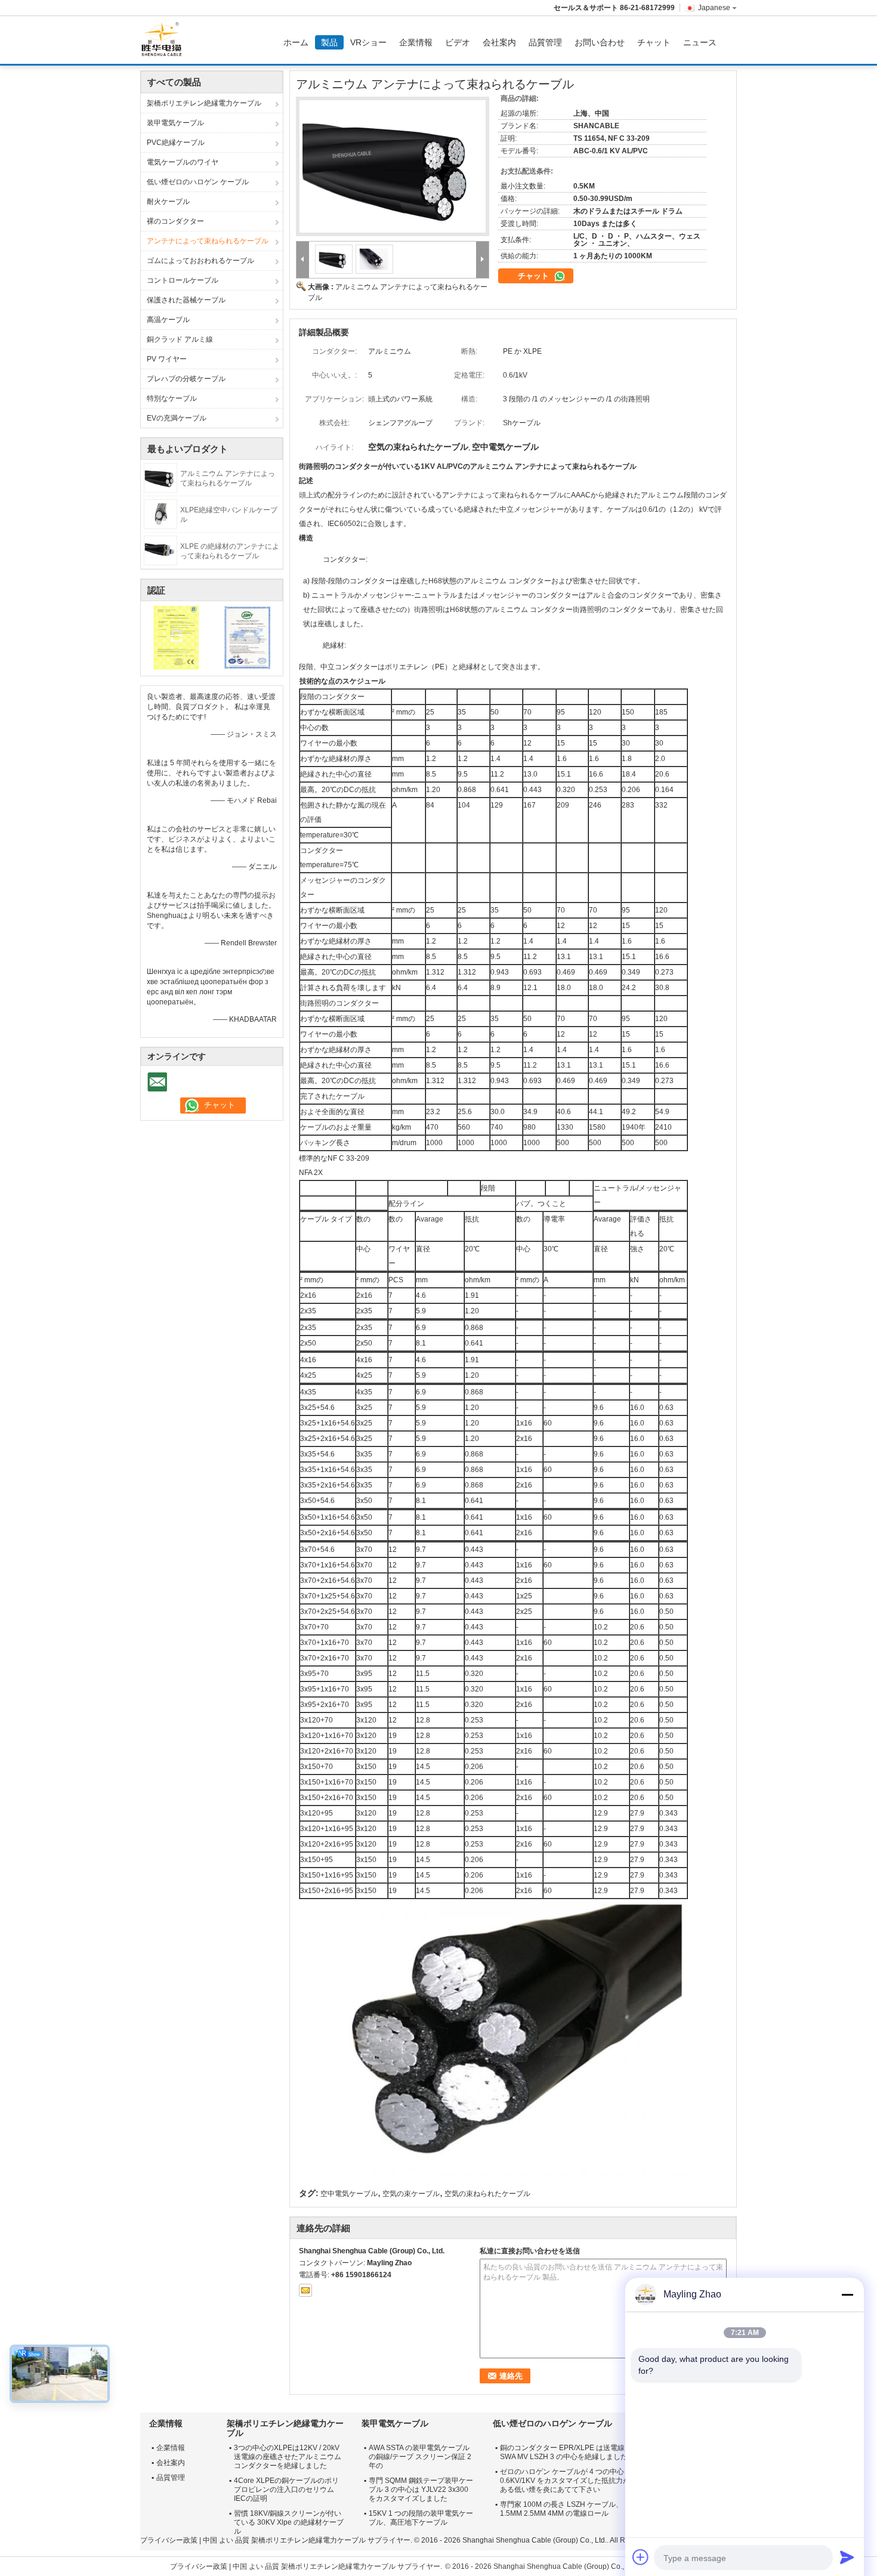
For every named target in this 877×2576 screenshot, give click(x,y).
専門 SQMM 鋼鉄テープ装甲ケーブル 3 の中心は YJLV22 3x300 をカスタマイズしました (421, 2490)
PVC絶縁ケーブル (176, 143)
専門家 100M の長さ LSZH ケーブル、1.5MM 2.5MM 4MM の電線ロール (561, 2509)
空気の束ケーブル (411, 2194)
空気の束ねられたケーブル (487, 2194)
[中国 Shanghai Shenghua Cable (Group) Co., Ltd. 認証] (176, 637)
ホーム (296, 42)
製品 (329, 42)
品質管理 (545, 42)
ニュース (700, 42)
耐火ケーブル (168, 202)
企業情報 (416, 42)
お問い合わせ (600, 42)
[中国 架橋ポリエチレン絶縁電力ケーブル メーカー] (165, 40)
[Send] (847, 2557)
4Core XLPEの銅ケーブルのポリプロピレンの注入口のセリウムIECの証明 (286, 2490)
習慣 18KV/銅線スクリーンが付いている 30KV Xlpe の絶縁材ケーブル (289, 2522)
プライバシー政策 (169, 2540)
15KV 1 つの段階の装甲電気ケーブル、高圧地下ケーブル (421, 2518)
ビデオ (458, 42)
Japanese (714, 8)
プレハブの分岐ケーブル (186, 379)
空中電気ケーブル (349, 2194)
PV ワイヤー (167, 359)
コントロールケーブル (183, 280)
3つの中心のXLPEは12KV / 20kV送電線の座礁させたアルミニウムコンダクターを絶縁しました (288, 2457)
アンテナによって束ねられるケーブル (208, 241)
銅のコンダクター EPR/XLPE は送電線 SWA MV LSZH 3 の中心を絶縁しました (564, 2452)
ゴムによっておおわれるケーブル (200, 261)
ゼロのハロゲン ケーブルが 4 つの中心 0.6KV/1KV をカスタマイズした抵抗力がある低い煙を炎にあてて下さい (565, 2481)
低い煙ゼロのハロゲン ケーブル (198, 182)
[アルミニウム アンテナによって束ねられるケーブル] (160, 477)
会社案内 (499, 42)
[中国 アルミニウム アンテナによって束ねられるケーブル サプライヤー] (393, 166)
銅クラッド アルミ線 (180, 339)
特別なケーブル (172, 398)
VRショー (368, 42)
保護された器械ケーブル (186, 300)
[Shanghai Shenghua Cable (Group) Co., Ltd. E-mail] (305, 2290)
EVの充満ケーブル (177, 418)
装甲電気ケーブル (175, 123)
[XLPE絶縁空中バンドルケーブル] (160, 514)
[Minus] (847, 2294)
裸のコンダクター (175, 221)
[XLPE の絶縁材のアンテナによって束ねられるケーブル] (160, 550)
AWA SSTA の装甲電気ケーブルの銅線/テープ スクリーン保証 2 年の (420, 2457)
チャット (654, 42)
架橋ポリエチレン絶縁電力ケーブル (204, 103)
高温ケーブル (168, 320)
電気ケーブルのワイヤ (183, 162)
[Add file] (641, 2557)
